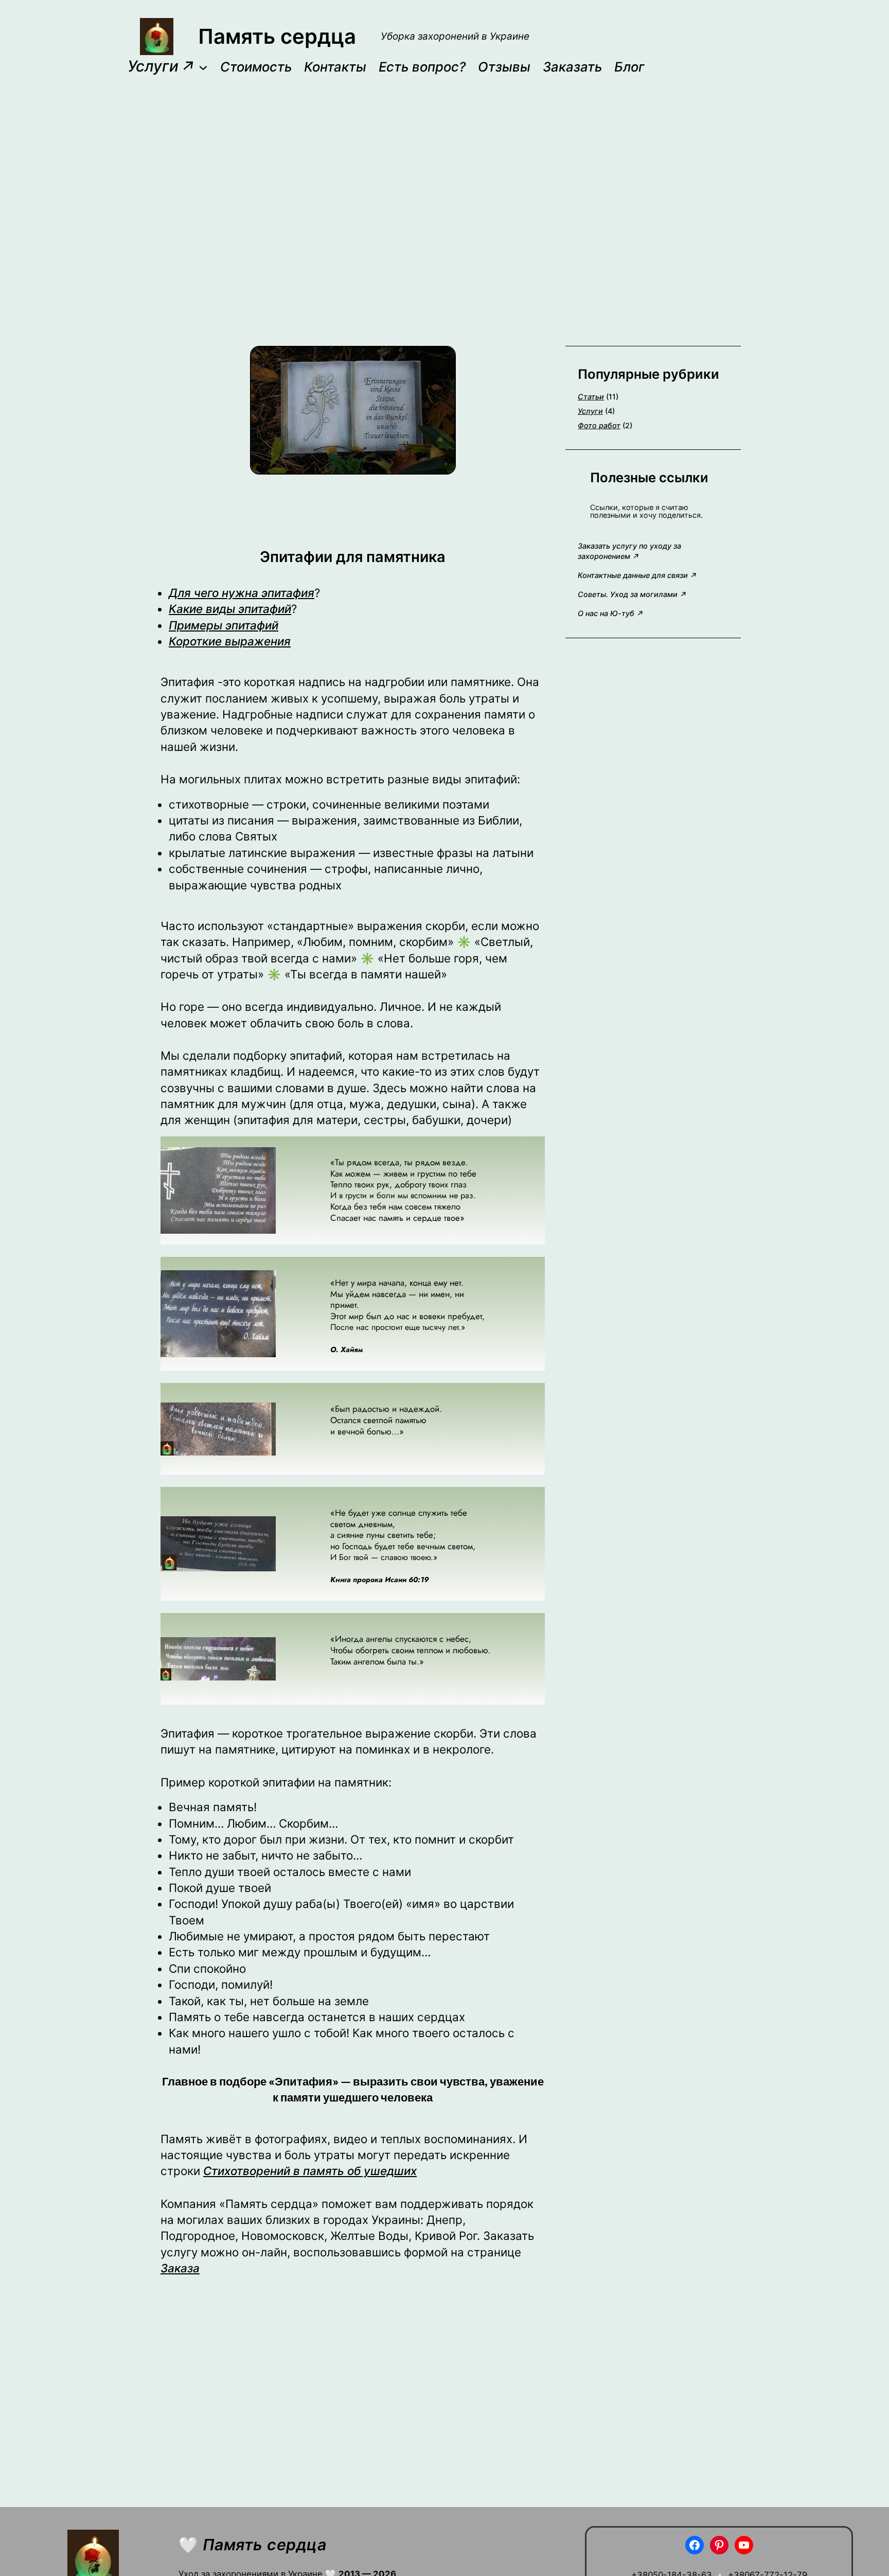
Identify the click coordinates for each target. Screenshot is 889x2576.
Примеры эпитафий (224, 625)
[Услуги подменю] (203, 67)
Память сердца (277, 36)
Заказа (180, 2268)
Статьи (591, 397)
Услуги (590, 411)
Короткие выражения (230, 641)
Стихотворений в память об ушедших (310, 2171)
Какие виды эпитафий (230, 609)
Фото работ (599, 425)
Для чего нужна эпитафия (242, 593)
